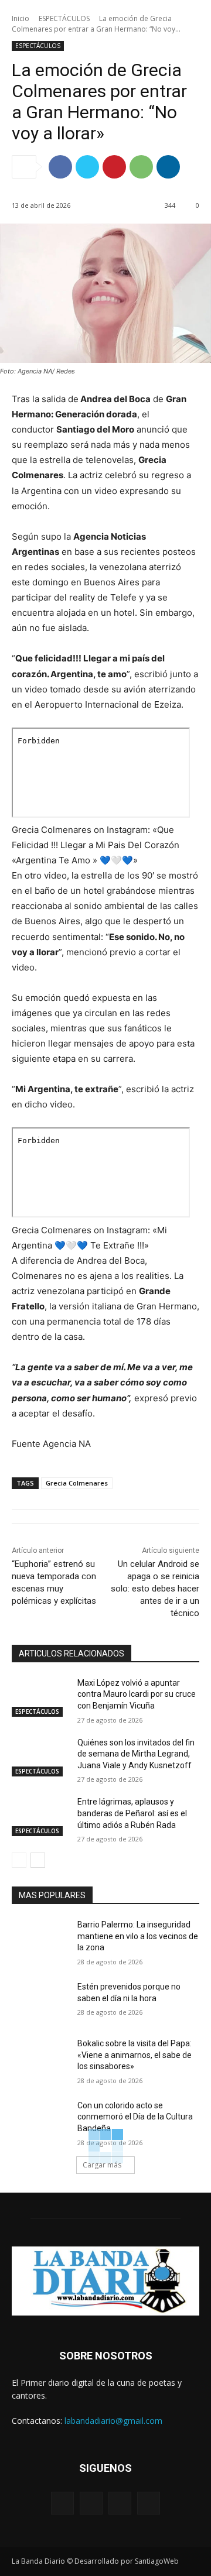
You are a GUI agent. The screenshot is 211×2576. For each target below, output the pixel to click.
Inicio (21, 18)
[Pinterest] (114, 167)
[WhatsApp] (141, 167)
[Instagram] (91, 2503)
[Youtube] (149, 2503)
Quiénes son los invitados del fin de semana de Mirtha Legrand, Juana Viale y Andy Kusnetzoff (136, 1754)
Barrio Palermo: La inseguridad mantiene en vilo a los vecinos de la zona (138, 1936)
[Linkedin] (168, 167)
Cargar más (102, 2165)
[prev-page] (19, 1860)
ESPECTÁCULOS (64, 18)
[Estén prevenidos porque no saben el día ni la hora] (40, 2001)
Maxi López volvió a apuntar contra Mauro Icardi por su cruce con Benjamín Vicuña (137, 1694)
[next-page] (38, 1860)
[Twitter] (87, 167)
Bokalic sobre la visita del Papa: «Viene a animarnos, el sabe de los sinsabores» (135, 2055)
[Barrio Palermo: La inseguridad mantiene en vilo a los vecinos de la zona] (40, 1939)
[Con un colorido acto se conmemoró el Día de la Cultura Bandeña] (40, 2120)
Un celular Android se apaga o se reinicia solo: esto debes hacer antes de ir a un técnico (155, 1589)
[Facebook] (60, 167)
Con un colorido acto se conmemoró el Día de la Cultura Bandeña (135, 2117)
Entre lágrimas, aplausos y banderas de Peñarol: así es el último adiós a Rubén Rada (132, 1813)
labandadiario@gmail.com (113, 2421)
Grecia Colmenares (77, 1483)
